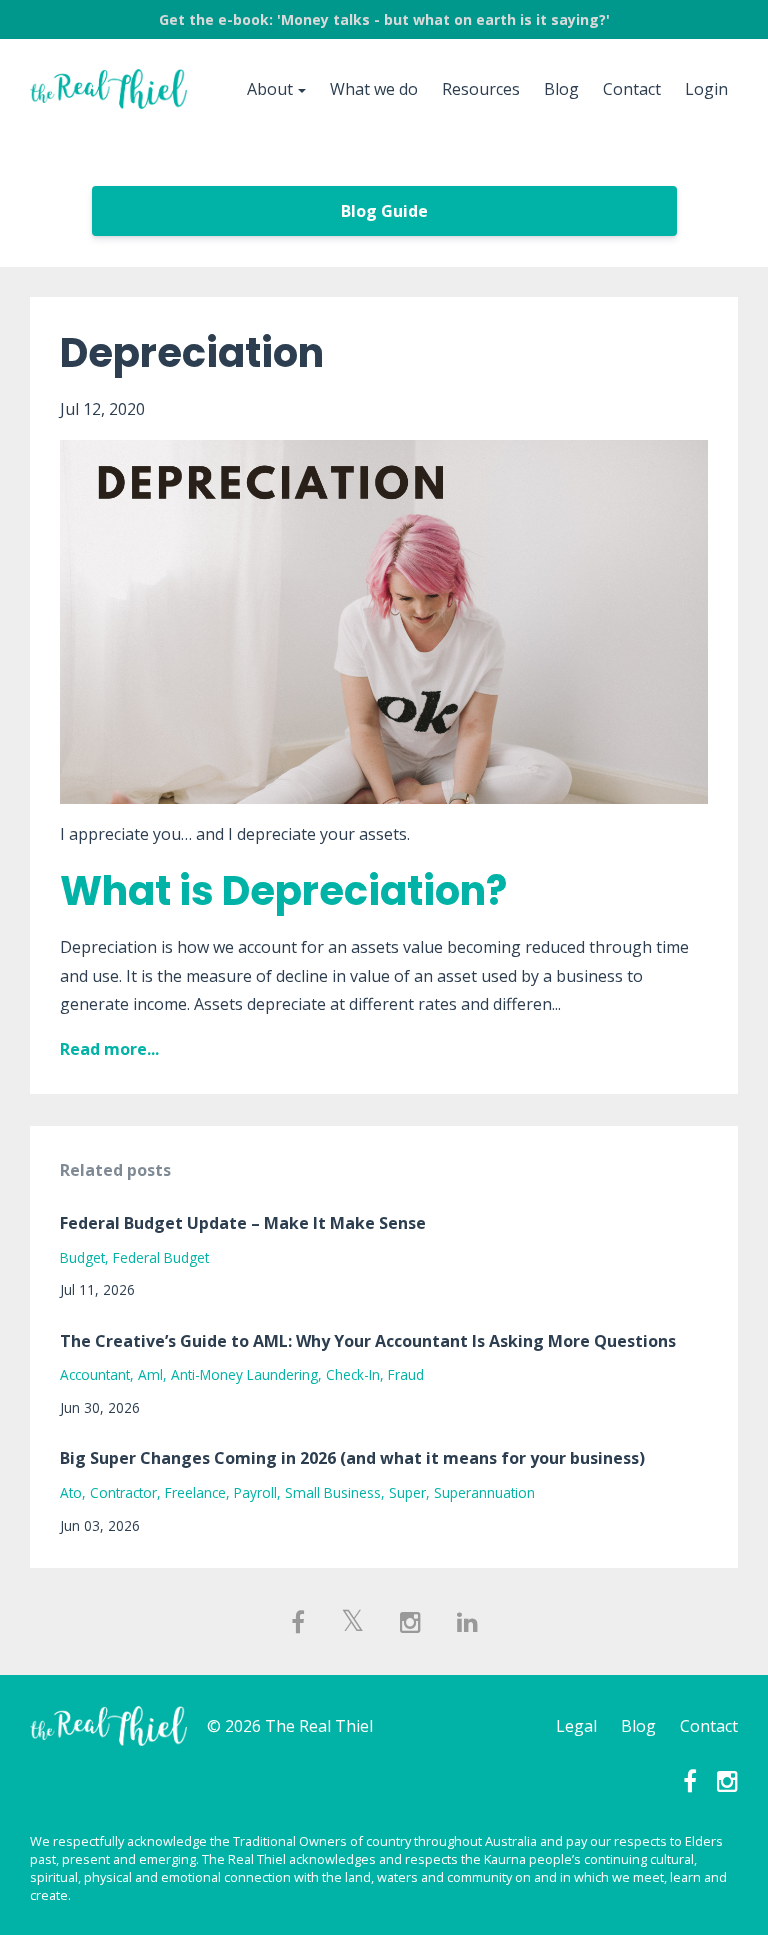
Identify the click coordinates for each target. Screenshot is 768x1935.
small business (333, 1492)
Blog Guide (384, 211)
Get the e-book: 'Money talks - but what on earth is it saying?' (384, 19)
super (407, 1492)
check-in (353, 1374)
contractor (123, 1492)
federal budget (161, 1257)
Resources (481, 89)
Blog (561, 89)
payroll (255, 1492)
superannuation (484, 1492)
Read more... (109, 1049)
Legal (576, 1726)
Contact (632, 89)
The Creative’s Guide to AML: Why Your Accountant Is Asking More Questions (368, 1341)
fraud (406, 1374)
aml (150, 1374)
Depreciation (192, 353)
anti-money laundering (244, 1374)
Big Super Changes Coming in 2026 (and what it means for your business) (352, 1458)
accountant (95, 1374)
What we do (374, 89)
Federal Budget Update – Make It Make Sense (243, 1223)
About (270, 89)
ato (71, 1492)
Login (706, 89)
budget (82, 1257)
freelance (195, 1492)
